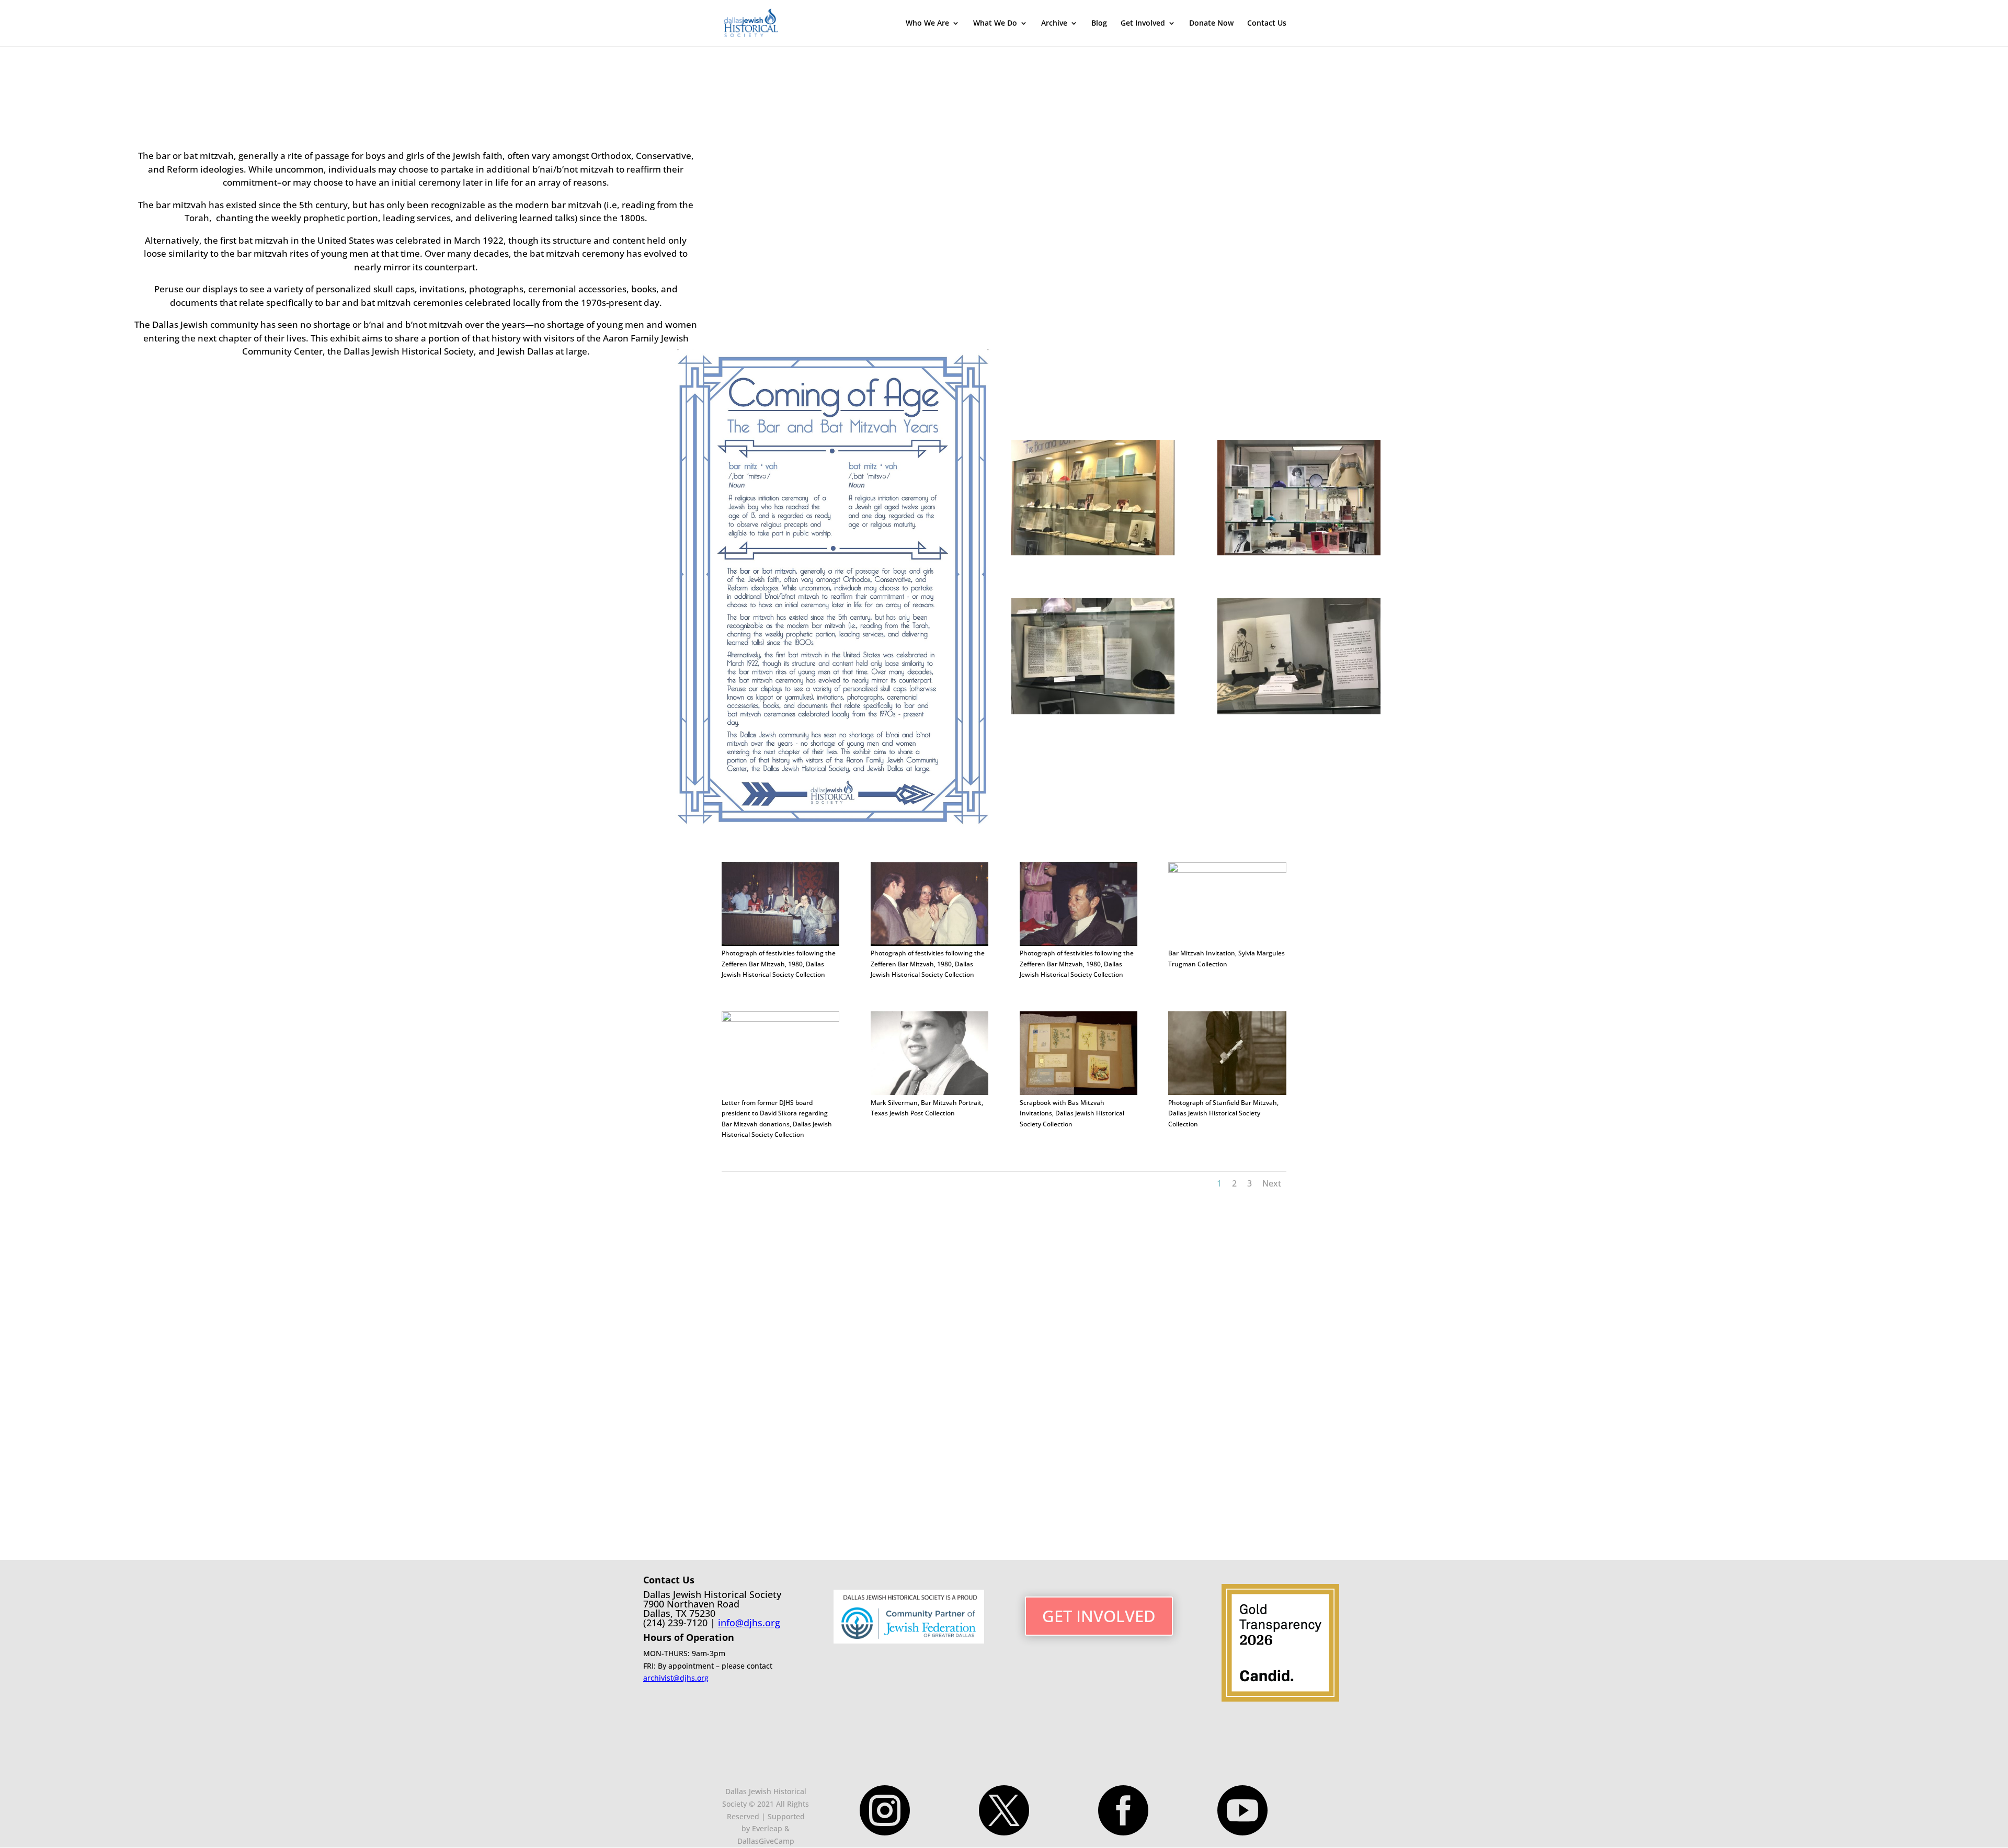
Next (1272, 1183)
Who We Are (927, 24)
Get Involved (1143, 24)
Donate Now (1211, 24)
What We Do (995, 24)
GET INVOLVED (1099, 1616)
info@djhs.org (749, 1623)
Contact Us (1267, 24)
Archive (1054, 24)
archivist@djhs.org (676, 1678)
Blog (1099, 24)
